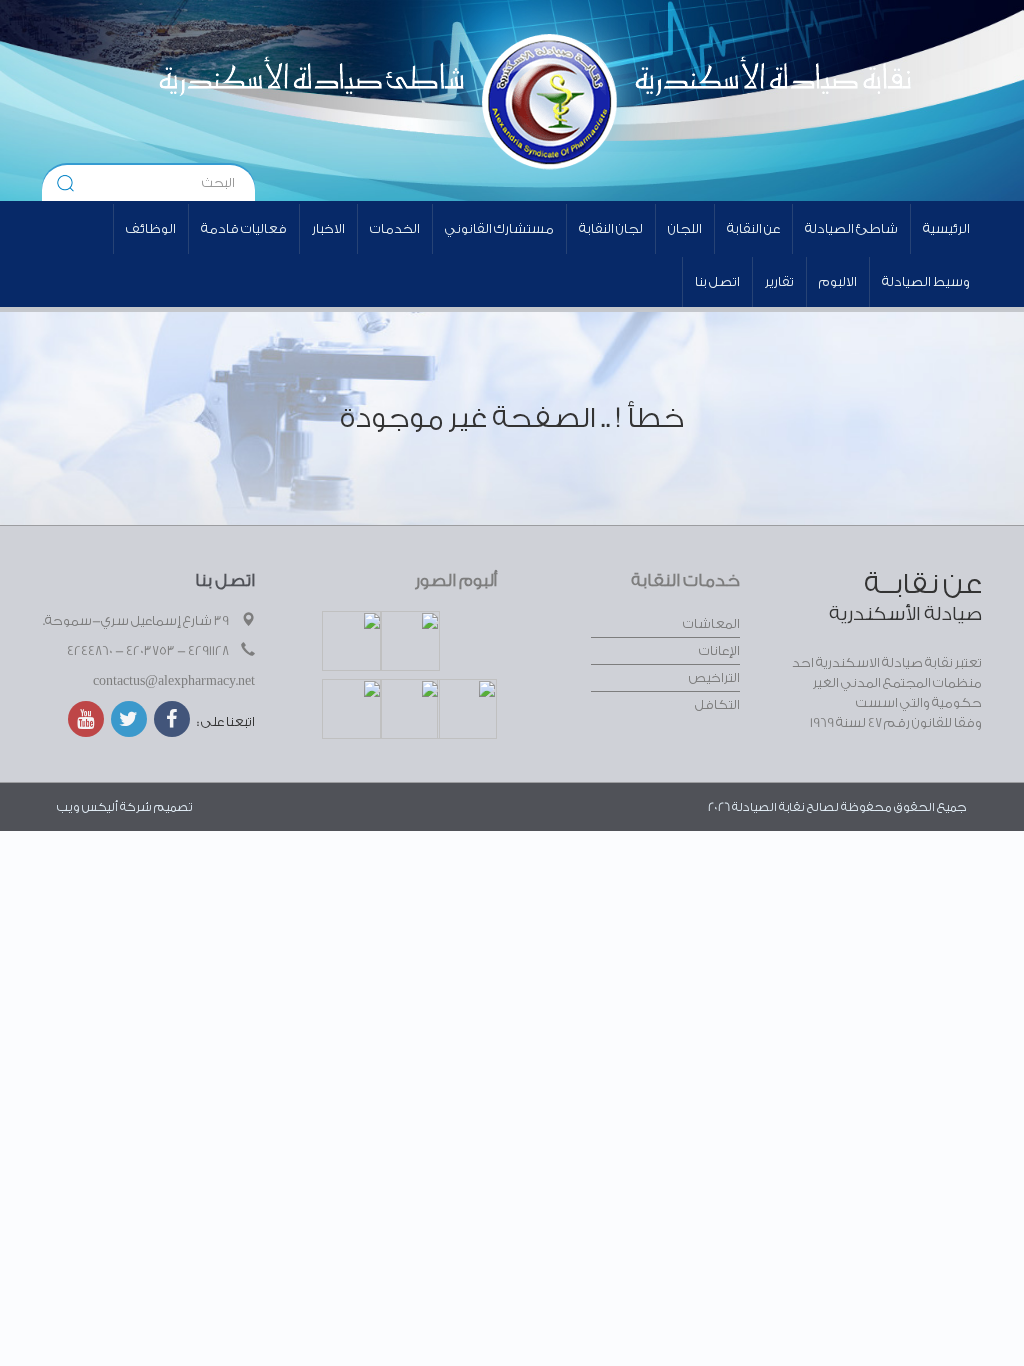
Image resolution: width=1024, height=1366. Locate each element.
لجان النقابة (611, 228)
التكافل (717, 704)
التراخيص (714, 677)
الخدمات (395, 228)
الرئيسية (946, 228)
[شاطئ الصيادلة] (301, 100)
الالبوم (838, 281)
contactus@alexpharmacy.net (174, 680)
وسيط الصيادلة (926, 281)
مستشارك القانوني (499, 228)
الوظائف (151, 228)
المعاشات (711, 623)
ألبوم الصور (456, 580)
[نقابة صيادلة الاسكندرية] (683, 100)
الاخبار (328, 228)
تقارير (779, 281)
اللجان (685, 228)
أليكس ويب (87, 807)
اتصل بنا (717, 281)
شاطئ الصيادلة (851, 228)
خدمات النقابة (685, 580)
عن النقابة (753, 228)
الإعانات (719, 650)
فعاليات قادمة (244, 228)
